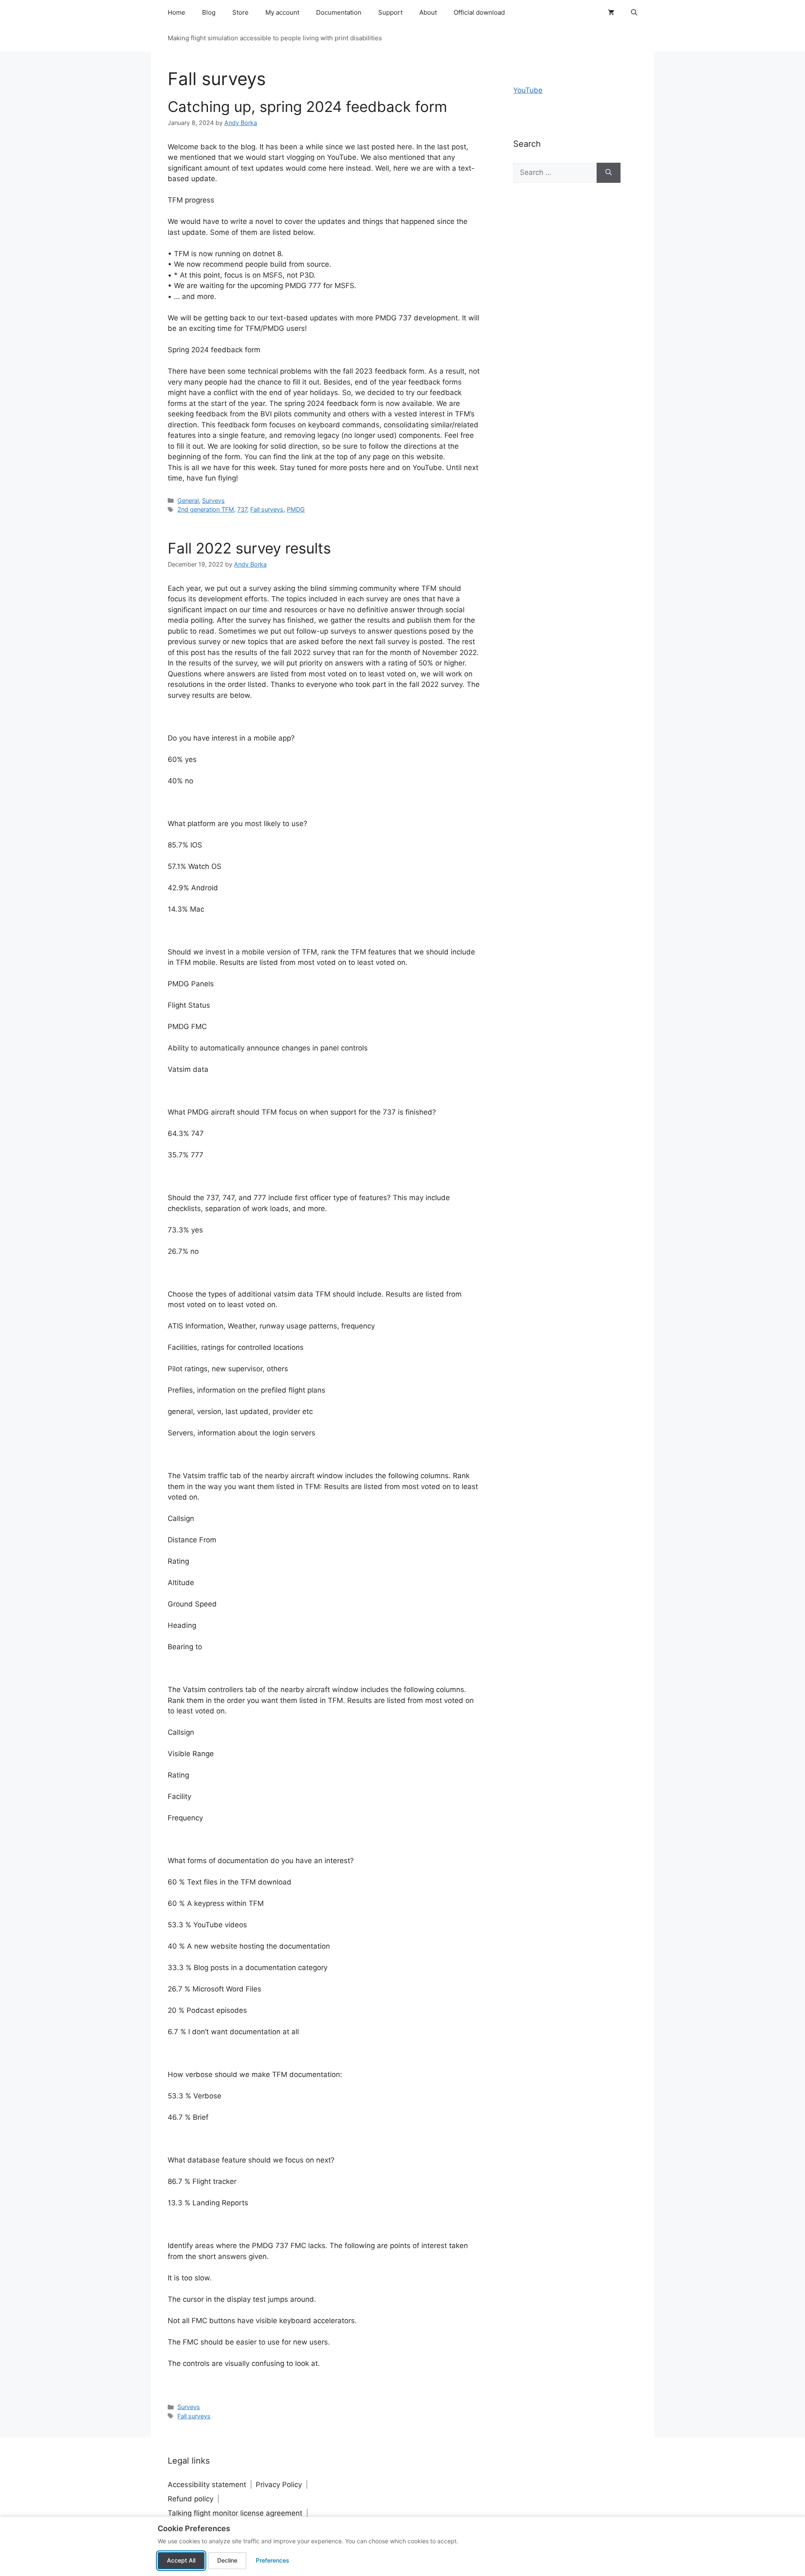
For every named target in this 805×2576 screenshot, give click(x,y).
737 (242, 509)
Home (177, 12)
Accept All (181, 2560)
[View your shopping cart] (611, 13)
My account (282, 12)
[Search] (609, 173)
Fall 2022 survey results (249, 548)
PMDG (296, 509)
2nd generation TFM (206, 509)
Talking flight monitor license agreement (235, 2513)
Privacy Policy (279, 2485)
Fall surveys (267, 509)
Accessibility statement (207, 2485)
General (188, 500)
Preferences (273, 2560)
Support (390, 12)
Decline (227, 2560)
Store (240, 12)
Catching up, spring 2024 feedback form (307, 107)
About (428, 12)
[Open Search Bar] (634, 13)
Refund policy (191, 2499)
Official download (479, 12)
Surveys (213, 500)
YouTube (528, 90)
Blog (209, 12)
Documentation (339, 12)
